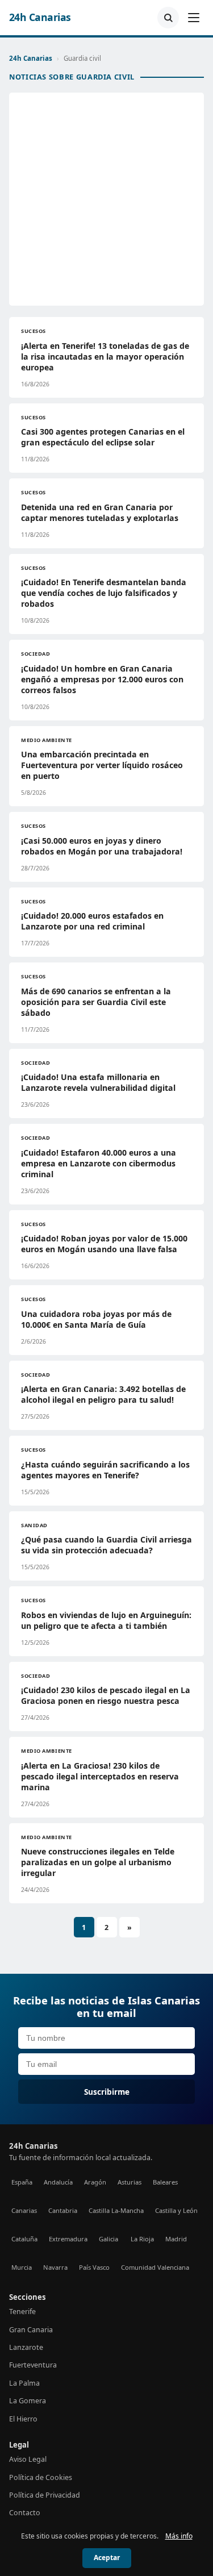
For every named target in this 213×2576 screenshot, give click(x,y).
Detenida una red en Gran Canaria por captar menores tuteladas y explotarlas (100, 512)
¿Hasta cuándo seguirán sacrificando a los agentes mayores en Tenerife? (105, 1470)
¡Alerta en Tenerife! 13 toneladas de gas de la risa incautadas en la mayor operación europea (105, 357)
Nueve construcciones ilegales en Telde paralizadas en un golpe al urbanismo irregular (98, 1862)
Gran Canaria (31, 2330)
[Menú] (194, 18)
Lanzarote (26, 2347)
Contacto (25, 2513)
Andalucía (58, 2182)
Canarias (24, 2210)
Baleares (165, 2182)
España (22, 2182)
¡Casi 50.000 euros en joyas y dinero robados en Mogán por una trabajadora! (102, 846)
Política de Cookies (41, 2477)
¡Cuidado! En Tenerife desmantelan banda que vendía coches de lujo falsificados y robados (104, 593)
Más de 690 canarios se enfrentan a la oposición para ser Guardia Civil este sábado (96, 1002)
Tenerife (22, 2312)
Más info (179, 2536)
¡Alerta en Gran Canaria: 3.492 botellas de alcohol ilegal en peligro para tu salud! (103, 1394)
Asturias (130, 2182)
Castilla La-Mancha (116, 2210)
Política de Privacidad (45, 2495)
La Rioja (142, 2239)
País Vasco (94, 2267)
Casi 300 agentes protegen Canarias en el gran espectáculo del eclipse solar (103, 437)
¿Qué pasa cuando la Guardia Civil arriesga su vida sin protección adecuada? (106, 1545)
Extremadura (68, 2239)
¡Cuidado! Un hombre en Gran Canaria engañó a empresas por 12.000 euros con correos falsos (102, 679)
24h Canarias (40, 17)
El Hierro (23, 2419)
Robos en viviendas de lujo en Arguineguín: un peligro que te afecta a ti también (106, 1620)
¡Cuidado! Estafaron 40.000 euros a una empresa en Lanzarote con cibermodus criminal (99, 1163)
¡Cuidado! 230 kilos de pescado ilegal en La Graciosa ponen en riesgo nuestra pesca (106, 1695)
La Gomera (28, 2401)
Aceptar (107, 2558)
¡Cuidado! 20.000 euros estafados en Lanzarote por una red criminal (92, 921)
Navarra (55, 2267)
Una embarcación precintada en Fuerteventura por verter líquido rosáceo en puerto (102, 765)
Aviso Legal (28, 2459)
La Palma (24, 2383)
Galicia (108, 2239)
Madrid (176, 2239)
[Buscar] (168, 18)
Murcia (22, 2267)
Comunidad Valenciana (155, 2267)
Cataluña (24, 2239)
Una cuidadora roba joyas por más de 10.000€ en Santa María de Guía (96, 1319)
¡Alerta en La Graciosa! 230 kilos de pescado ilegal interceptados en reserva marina (100, 1776)
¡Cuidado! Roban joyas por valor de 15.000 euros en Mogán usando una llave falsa (104, 1244)
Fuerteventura (33, 2365)
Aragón (95, 2182)
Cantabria (63, 2210)
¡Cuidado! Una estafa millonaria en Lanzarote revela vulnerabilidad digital (98, 1082)
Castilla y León (176, 2210)
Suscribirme (107, 2092)
